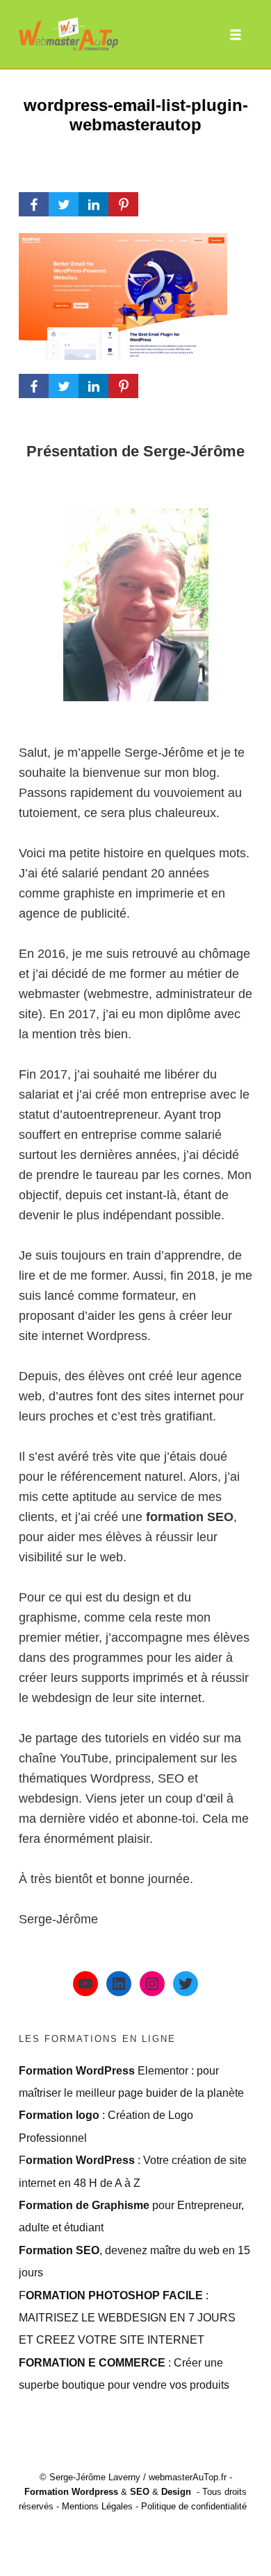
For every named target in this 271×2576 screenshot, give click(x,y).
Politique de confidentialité (194, 2506)
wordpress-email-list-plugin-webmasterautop (136, 115)
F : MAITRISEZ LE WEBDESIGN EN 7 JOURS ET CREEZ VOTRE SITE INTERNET (127, 2318)
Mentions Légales (97, 2506)
